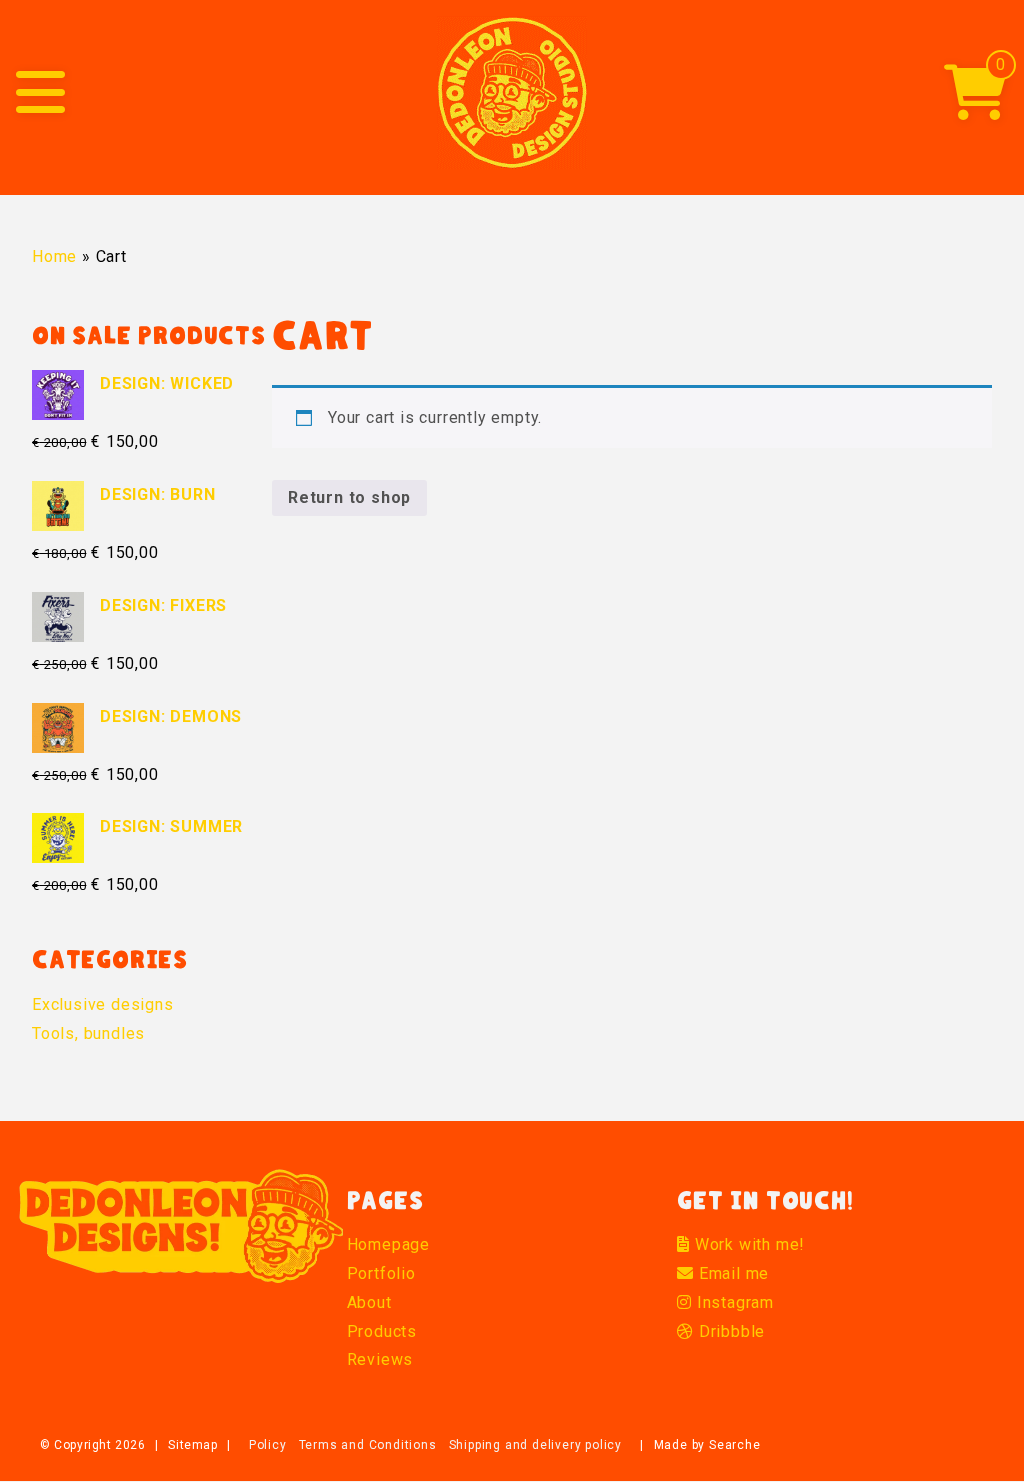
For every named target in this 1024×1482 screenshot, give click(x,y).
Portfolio (381, 1273)
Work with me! (747, 1244)
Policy (268, 1445)
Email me (731, 1273)
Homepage (388, 1244)
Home (54, 256)
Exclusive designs (103, 1004)
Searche (735, 1445)
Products (382, 1331)
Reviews (380, 1359)
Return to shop (349, 497)
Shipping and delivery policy (535, 1445)
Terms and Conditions (368, 1445)
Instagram (733, 1302)
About (369, 1302)
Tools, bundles (88, 1033)
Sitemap (192, 1445)
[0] (976, 107)
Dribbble (729, 1331)
